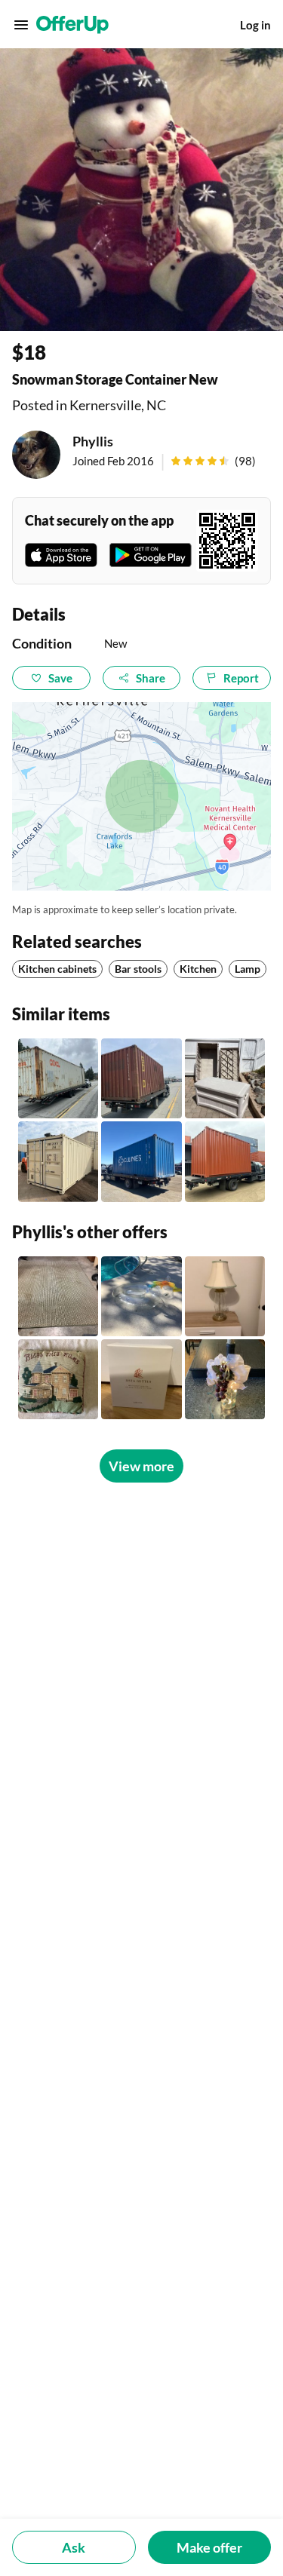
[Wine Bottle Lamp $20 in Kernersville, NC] (225, 1379)
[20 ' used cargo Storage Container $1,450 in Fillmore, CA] (141, 1078)
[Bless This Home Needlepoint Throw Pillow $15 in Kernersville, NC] (58, 1379)
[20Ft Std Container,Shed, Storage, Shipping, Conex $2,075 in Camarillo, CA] (141, 1161)
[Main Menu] (21, 25)
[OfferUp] (72, 25)
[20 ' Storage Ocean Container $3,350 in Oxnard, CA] (225, 1161)
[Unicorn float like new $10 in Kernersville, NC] (141, 1296)
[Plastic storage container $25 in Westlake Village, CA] (225, 1078)
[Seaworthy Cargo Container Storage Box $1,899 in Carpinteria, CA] (58, 1078)
